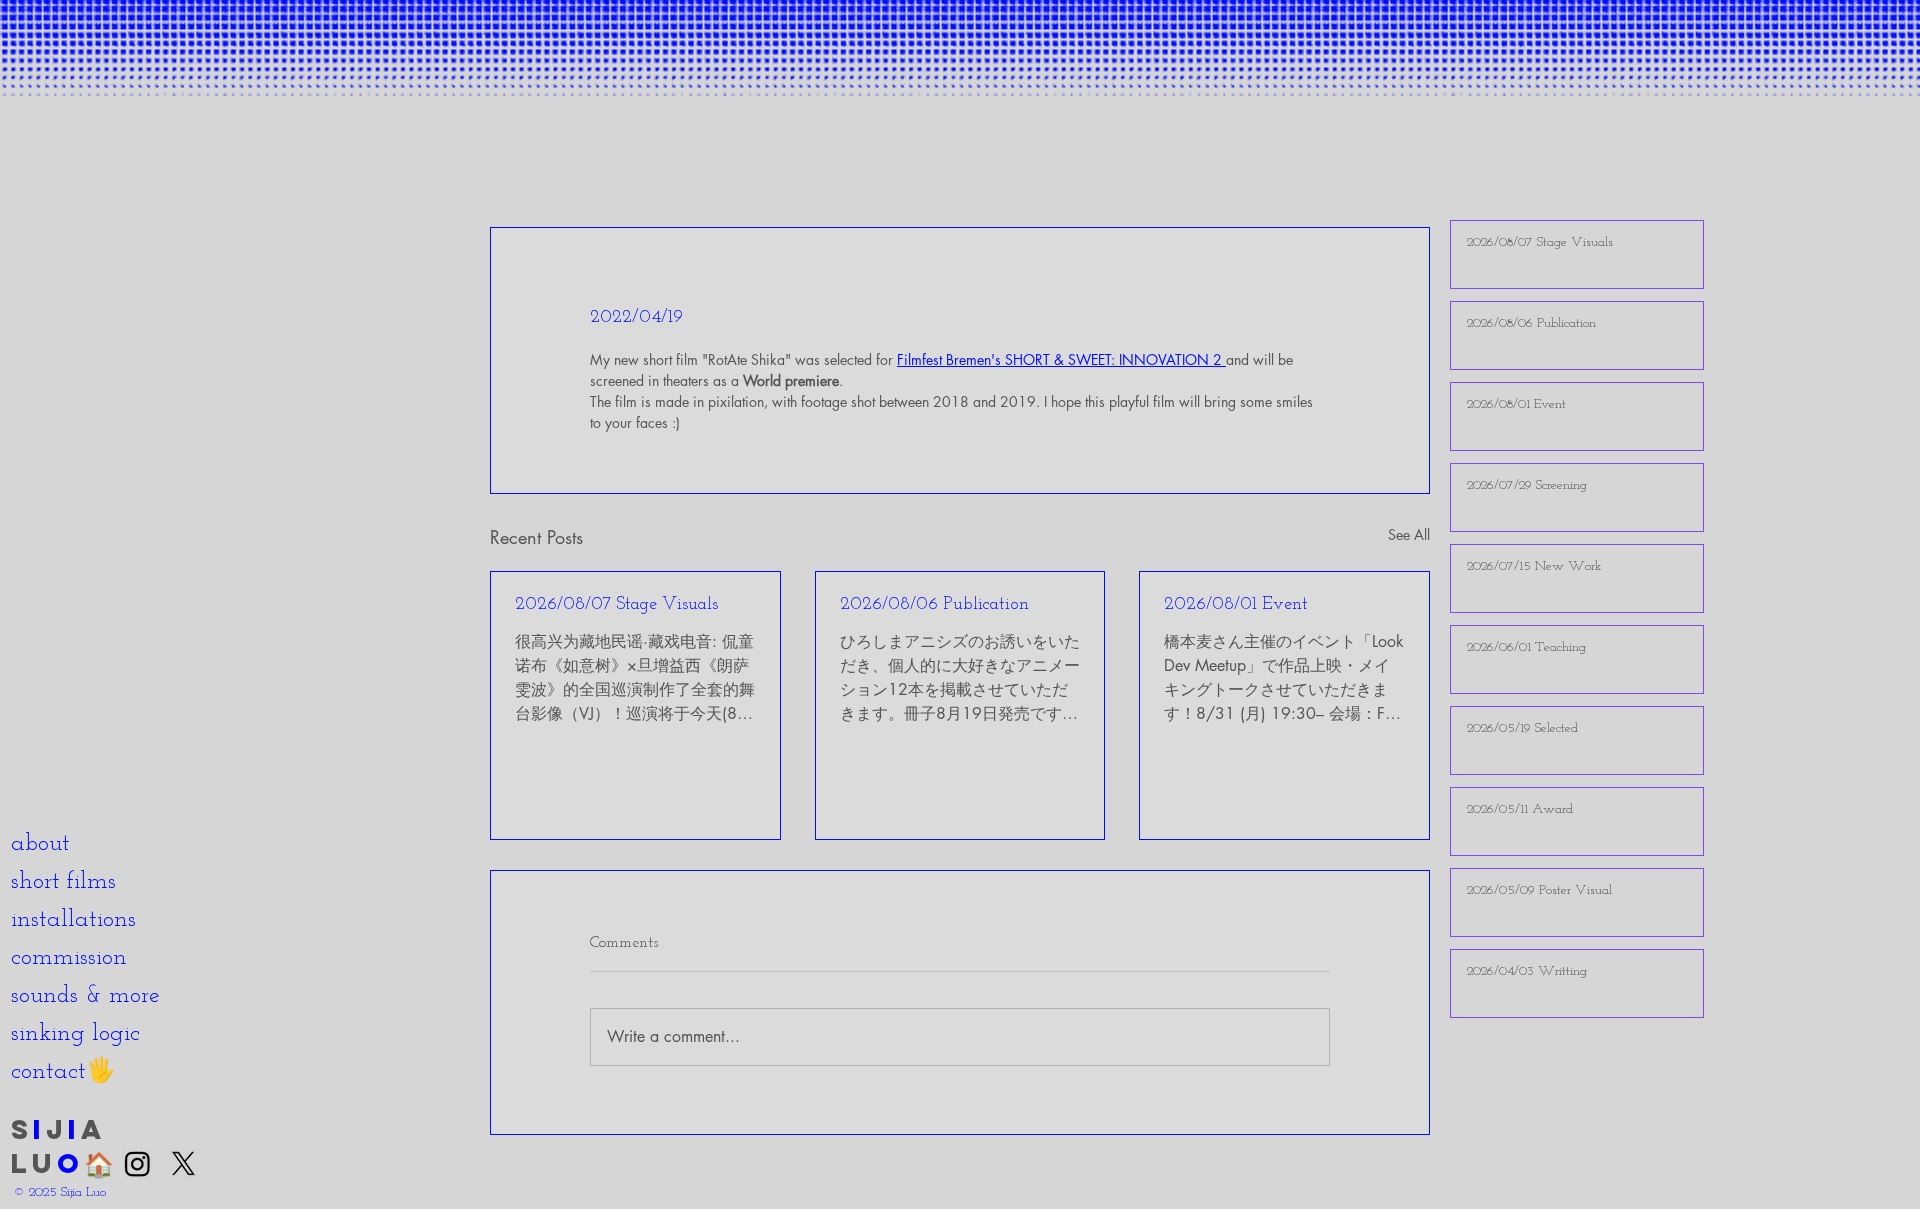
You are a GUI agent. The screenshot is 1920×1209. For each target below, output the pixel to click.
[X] (183, 1163)
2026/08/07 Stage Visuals (616, 605)
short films (63, 882)
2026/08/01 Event (1236, 605)
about (40, 844)
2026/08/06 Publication (934, 605)
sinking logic (75, 1034)
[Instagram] (137, 1163)
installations (73, 920)
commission (69, 958)
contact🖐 (63, 1072)
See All (1409, 534)
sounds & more (85, 996)
